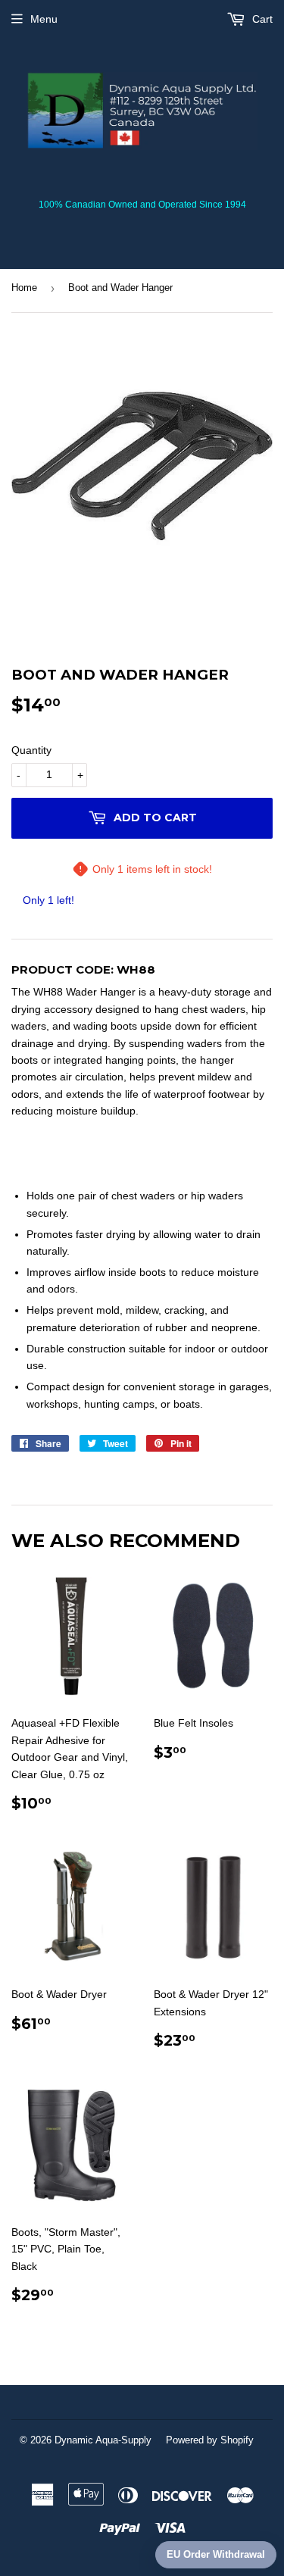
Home (24, 288)
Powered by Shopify (210, 2440)
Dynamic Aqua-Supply (103, 2440)
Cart (261, 19)
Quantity (31, 750)
